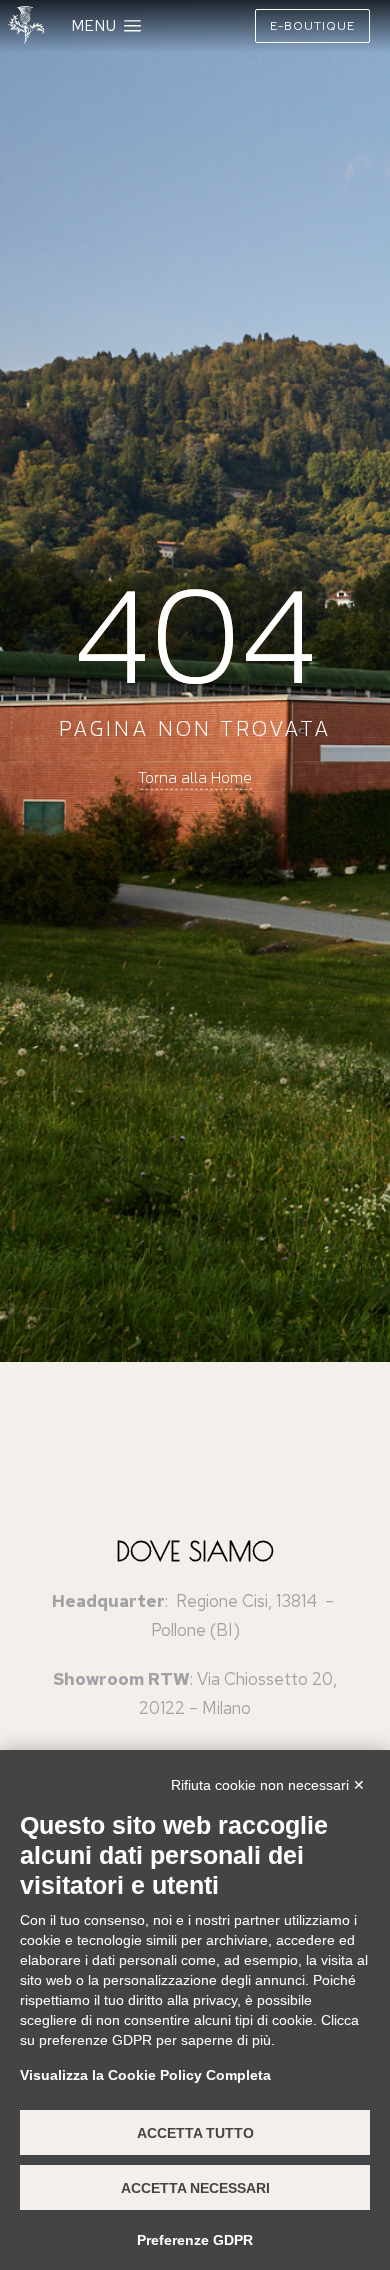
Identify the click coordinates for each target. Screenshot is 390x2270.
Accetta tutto (195, 2133)
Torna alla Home (195, 777)
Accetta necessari (195, 2188)
